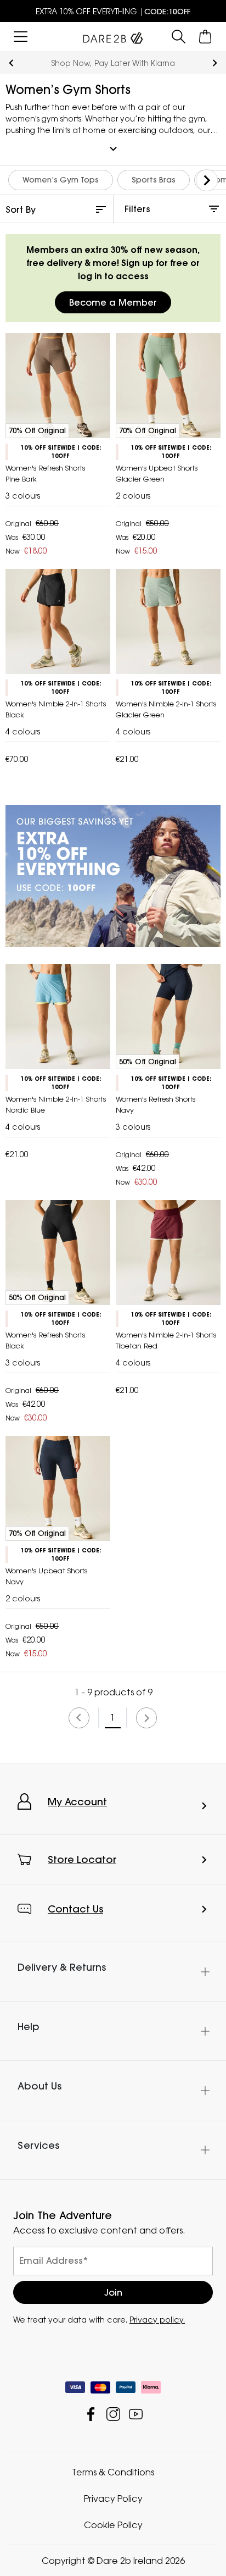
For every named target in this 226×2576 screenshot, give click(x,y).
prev (11, 63)
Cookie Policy (113, 2525)
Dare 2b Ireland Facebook (91, 2414)
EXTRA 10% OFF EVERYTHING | (113, 11)
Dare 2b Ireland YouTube (136, 2414)
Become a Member (113, 302)
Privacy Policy (113, 2498)
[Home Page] (113, 36)
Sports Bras (154, 180)
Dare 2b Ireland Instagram (113, 2414)
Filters (137, 209)
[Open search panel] (179, 37)
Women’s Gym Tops (61, 180)
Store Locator (82, 1859)
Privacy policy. (157, 2320)
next (215, 63)
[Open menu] (21, 37)
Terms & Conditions (113, 2472)
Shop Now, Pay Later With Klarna (113, 63)
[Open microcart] (205, 37)
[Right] (207, 180)
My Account (77, 1802)
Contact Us (75, 1909)
